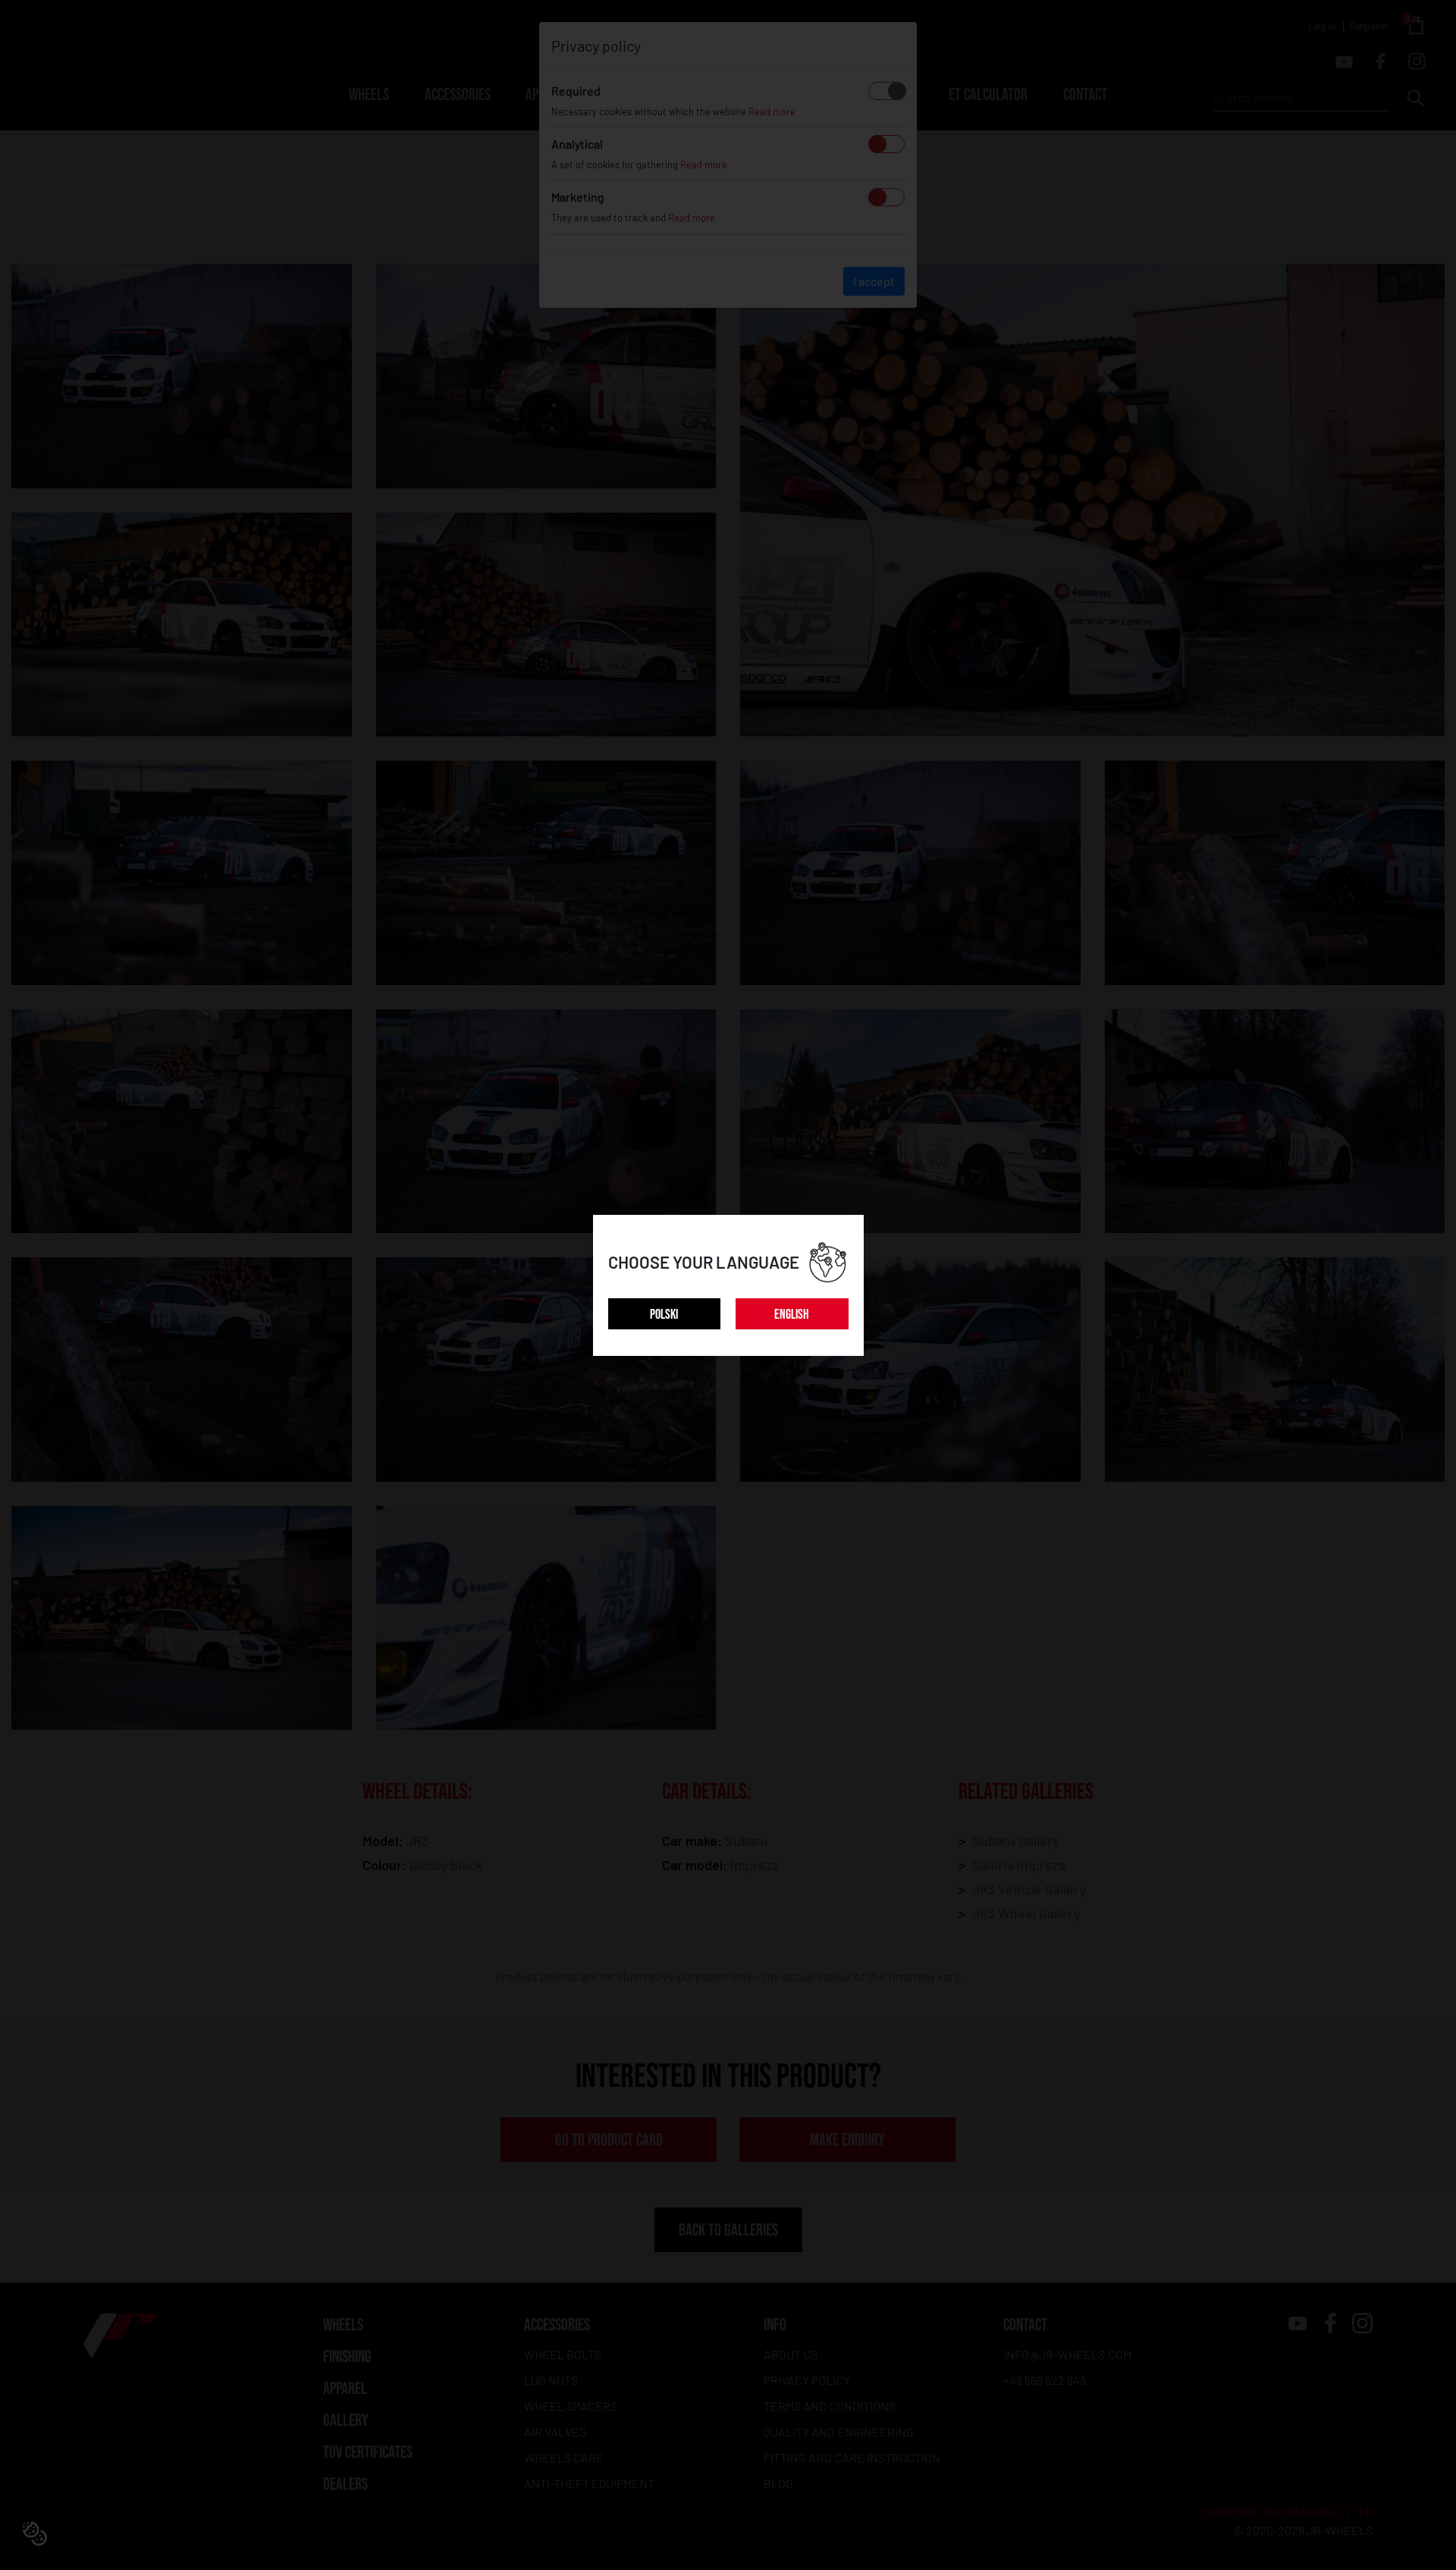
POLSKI (664, 1315)
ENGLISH (792, 1315)
